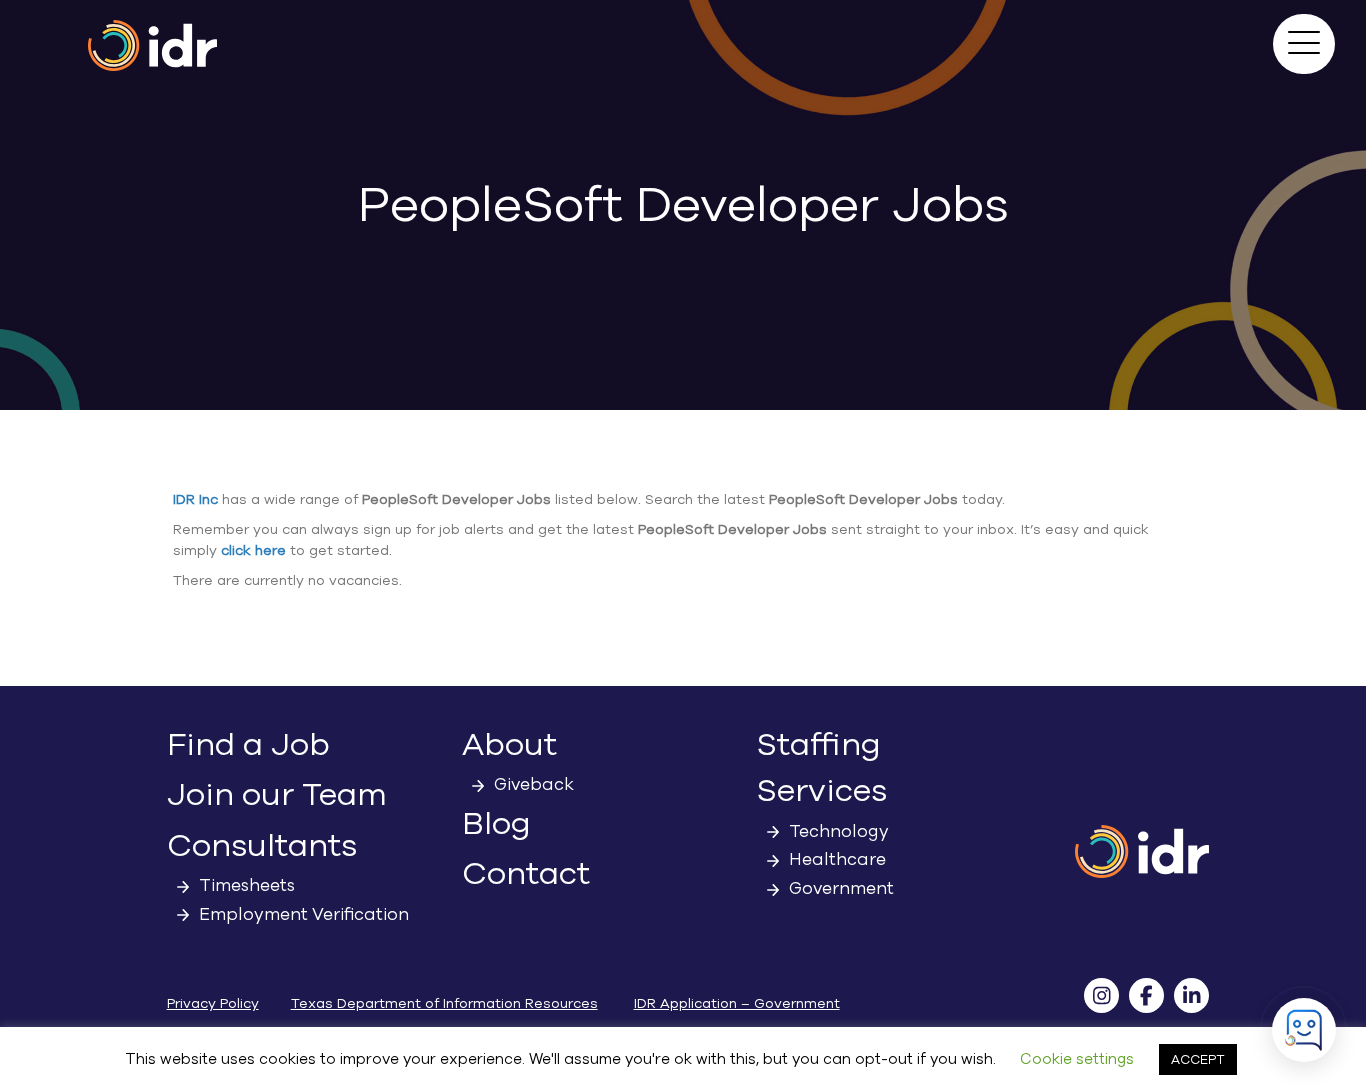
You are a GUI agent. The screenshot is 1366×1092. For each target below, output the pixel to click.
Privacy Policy (213, 1003)
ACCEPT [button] (1198, 1059)
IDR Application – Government (737, 1003)
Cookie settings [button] (1077, 1059)
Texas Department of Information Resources (444, 1003)
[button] (1304, 44)
